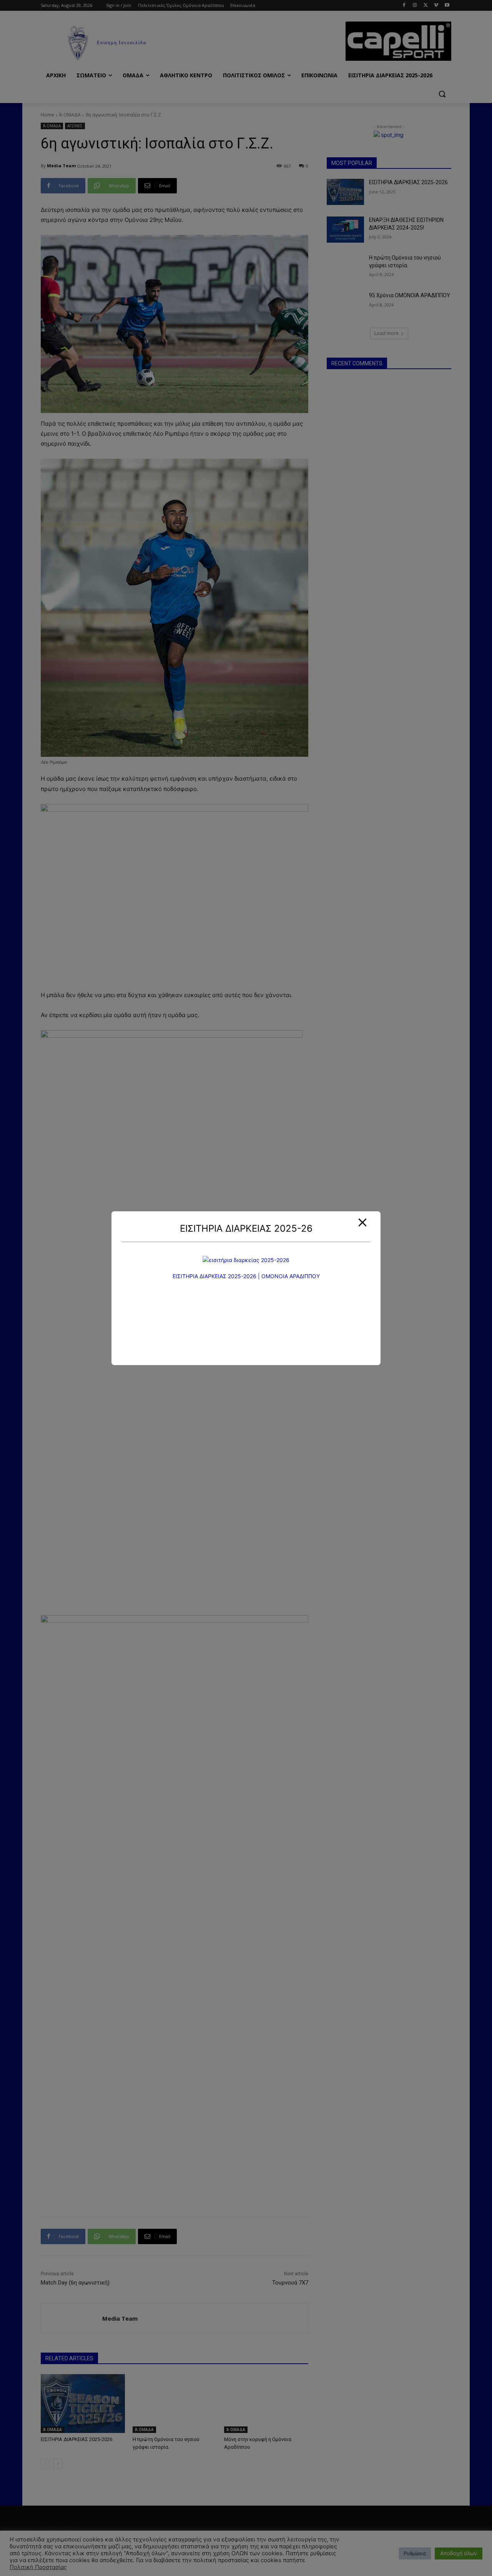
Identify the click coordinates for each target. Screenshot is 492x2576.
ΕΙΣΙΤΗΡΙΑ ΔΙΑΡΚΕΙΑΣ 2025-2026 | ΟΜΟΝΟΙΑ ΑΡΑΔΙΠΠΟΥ (246, 1276)
